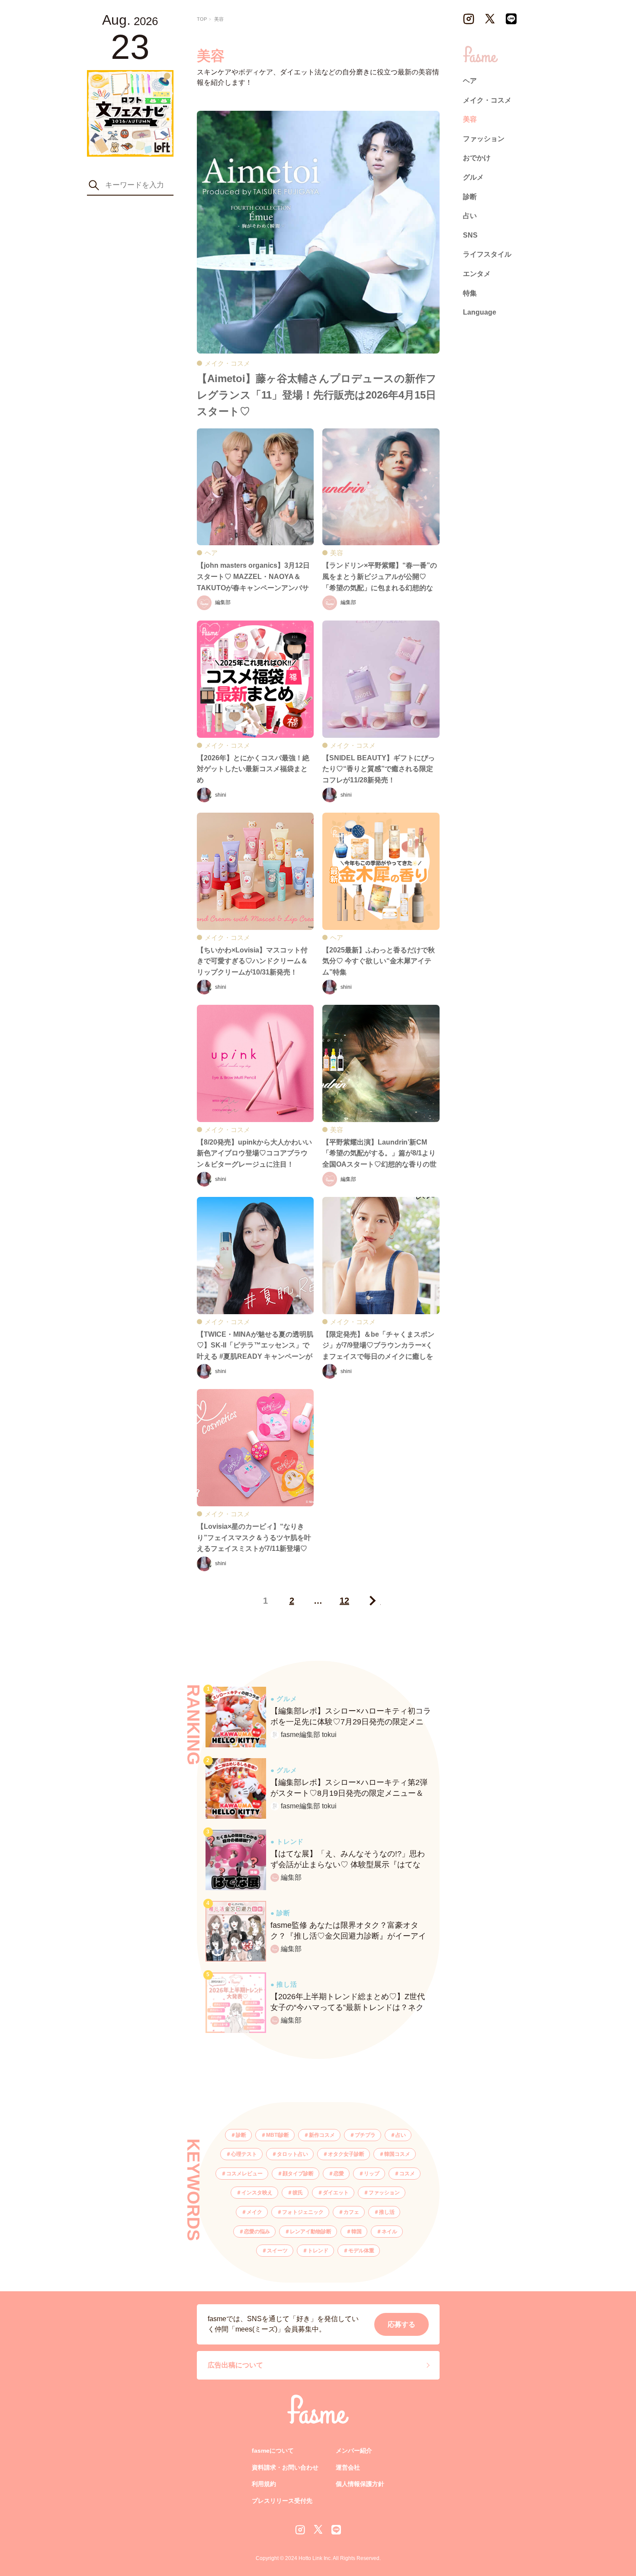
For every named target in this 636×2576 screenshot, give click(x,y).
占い (401, 2135)
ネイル (389, 2232)
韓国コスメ (397, 2154)
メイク (254, 2212)
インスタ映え (257, 2193)
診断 (241, 2135)
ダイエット (336, 2193)
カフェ (351, 2212)
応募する (402, 2324)
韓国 (357, 2232)
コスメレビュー (244, 2174)
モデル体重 (361, 2251)
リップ (372, 2174)
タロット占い (292, 2154)
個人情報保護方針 (360, 2484)
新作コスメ (322, 2135)
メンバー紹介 (354, 2451)
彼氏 (298, 2193)
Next (371, 1601)
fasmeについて (273, 2451)
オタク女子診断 (346, 2154)
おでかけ (477, 158)
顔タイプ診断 (298, 2174)
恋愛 (339, 2174)
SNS (470, 235)
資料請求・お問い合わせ (285, 2467)
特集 (470, 293)
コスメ (407, 2174)
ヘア (470, 81)
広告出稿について (235, 2365)
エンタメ (477, 274)
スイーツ (277, 2251)
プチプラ (365, 2135)
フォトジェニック (303, 2212)
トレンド (318, 2251)
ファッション (384, 2193)
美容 (470, 119)
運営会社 (348, 2467)
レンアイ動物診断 (311, 2232)
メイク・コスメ (487, 100)
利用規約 (264, 2484)
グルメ (473, 177)
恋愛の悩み (257, 2232)
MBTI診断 (278, 2135)
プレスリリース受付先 (282, 2501)
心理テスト (244, 2154)
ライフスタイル (487, 254)
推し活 (387, 2212)
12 (344, 1601)
